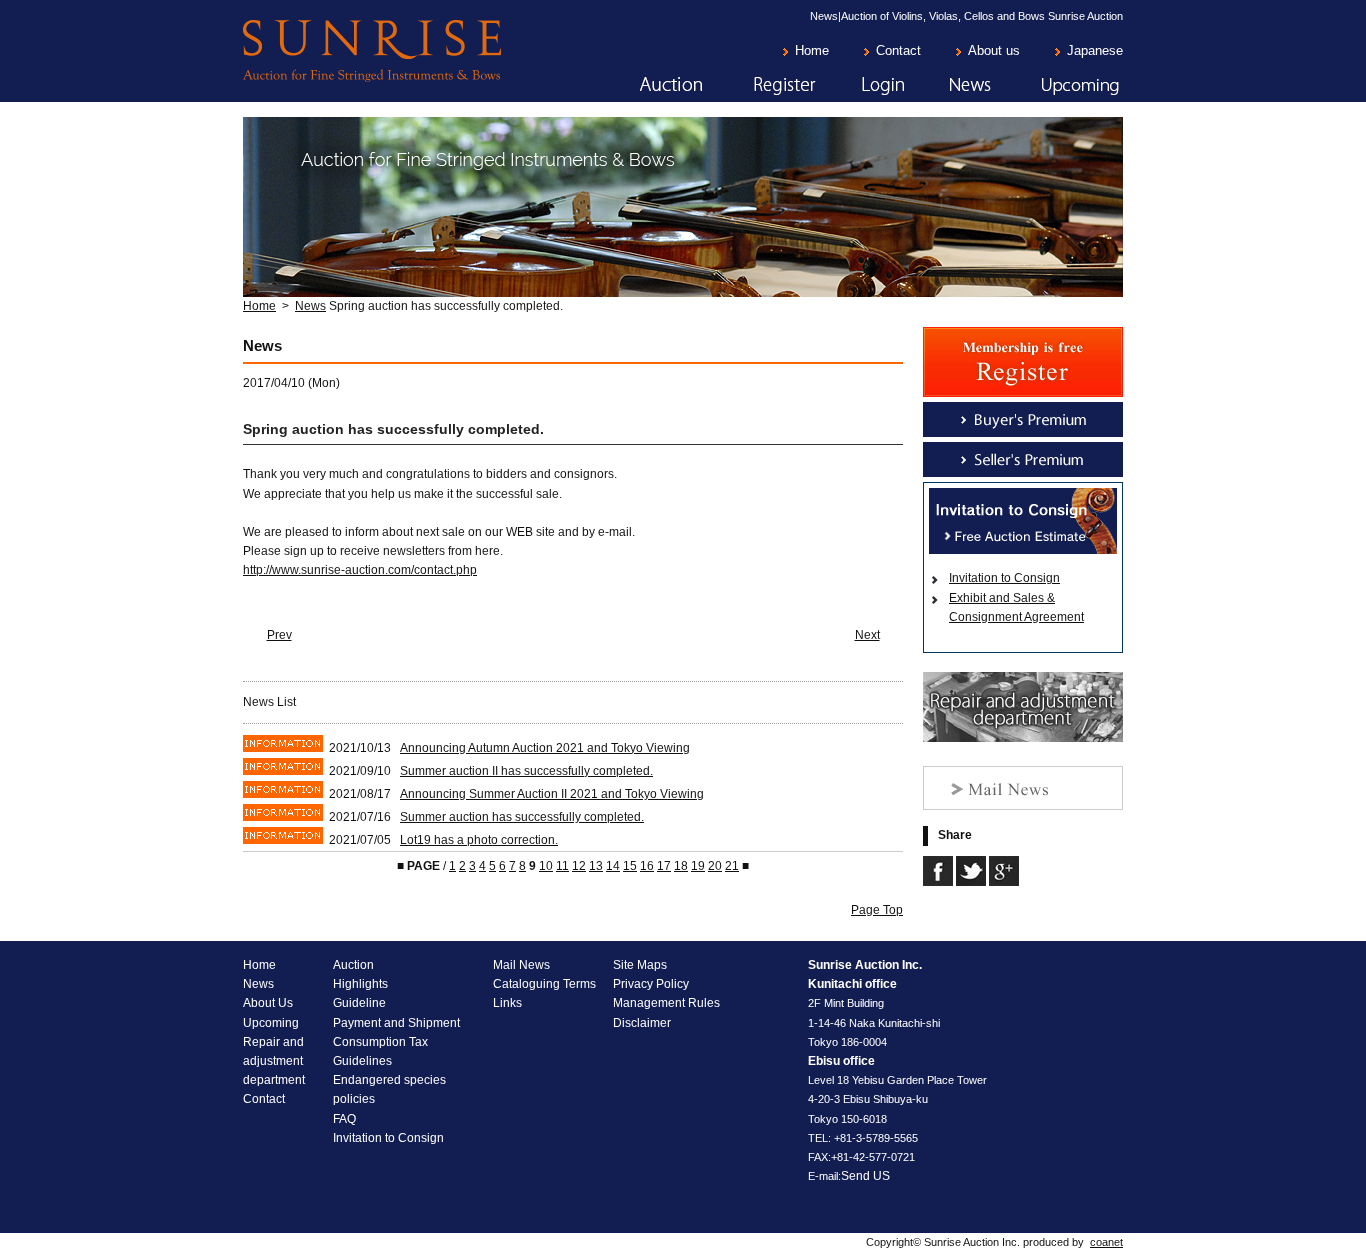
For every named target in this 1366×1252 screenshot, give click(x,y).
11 (562, 866)
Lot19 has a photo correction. (479, 840)
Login (861, 86)
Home (812, 50)
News (949, 86)
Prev (279, 635)
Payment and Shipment (396, 1023)
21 (732, 866)
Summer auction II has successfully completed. (526, 771)
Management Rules (666, 1003)
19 (698, 866)
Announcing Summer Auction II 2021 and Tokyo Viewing (552, 794)
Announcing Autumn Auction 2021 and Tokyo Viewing (545, 748)
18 (681, 866)
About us (994, 50)
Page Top (877, 910)
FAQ (344, 1119)
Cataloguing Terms (544, 984)
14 (613, 866)
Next (867, 635)
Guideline (359, 1003)
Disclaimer (642, 1023)
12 (579, 866)
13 (596, 866)
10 (546, 866)
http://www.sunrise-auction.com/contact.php (360, 570)
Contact (898, 50)
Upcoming (1058, 86)
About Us (268, 1003)
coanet (1106, 1242)
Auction (646, 86)
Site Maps (640, 965)
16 (647, 866)
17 (664, 866)
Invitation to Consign (1004, 578)
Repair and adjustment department (274, 1061)
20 (715, 866)
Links (507, 1003)
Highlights (360, 984)
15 (630, 866)
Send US (865, 1176)
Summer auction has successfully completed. (522, 817)
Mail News (521, 965)
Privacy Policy (651, 984)
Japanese (1095, 50)
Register (760, 86)
